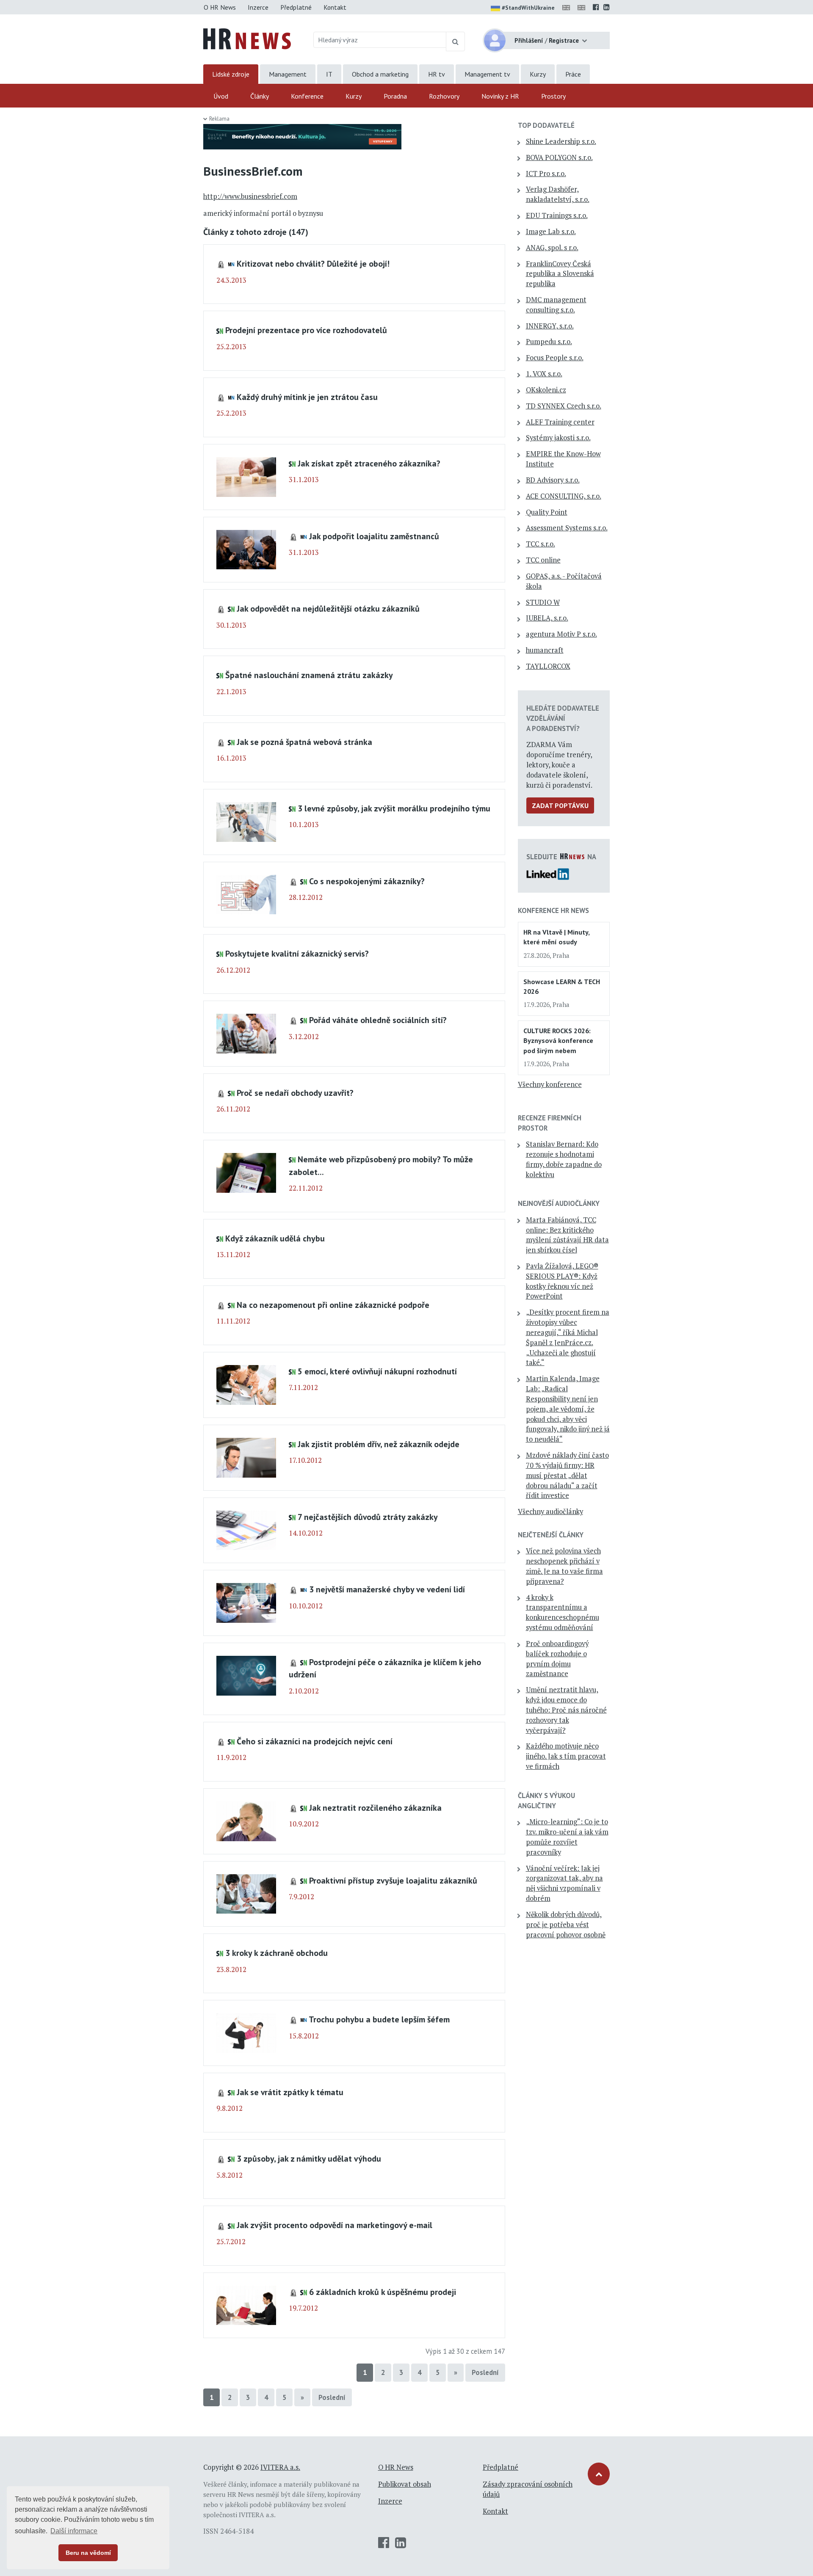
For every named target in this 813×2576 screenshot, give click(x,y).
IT (329, 74)
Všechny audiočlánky (550, 1511)
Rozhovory (444, 96)
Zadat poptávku (560, 805)
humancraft (545, 650)
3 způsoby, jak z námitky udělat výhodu (309, 2158)
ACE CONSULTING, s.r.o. (564, 496)
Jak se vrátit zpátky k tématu (290, 2092)
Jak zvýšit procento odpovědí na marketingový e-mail (335, 2225)
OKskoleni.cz (546, 390)
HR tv (437, 74)
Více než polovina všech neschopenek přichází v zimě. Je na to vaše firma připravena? (564, 1566)
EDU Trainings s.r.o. (557, 215)
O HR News (220, 7)
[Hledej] (455, 41)
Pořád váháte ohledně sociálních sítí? (378, 1020)
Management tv (487, 74)
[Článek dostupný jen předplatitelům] (222, 263)
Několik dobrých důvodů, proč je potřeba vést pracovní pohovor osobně (566, 1925)
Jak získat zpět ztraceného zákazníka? (369, 463)
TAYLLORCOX (548, 666)
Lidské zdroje (231, 74)
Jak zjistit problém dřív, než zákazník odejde (379, 1444)
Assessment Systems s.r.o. (567, 528)
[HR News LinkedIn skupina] (607, 7)
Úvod (221, 96)
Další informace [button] (74, 2531)
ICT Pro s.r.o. (546, 174)
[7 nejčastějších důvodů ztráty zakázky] (246, 1530)
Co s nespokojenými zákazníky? (367, 881)
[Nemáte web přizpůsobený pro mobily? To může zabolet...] (246, 1172)
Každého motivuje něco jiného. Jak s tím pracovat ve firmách (566, 1756)
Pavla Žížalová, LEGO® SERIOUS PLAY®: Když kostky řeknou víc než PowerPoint (562, 1281)
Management (288, 74)
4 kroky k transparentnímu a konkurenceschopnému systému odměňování (563, 1612)
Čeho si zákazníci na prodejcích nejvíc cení (315, 1741)
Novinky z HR (500, 96)
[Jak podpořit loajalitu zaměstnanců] (246, 549)
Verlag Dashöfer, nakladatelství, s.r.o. (558, 194)
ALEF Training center (560, 422)
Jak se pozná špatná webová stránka (304, 742)
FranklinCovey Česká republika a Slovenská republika (560, 274)
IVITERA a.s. (280, 2467)
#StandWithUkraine (528, 8)
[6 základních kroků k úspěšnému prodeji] (246, 2305)
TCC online (543, 560)
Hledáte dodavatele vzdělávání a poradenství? (563, 718)
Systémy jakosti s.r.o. (558, 438)
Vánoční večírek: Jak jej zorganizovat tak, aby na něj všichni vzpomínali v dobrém (564, 1883)
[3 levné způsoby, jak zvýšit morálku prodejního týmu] (246, 821)
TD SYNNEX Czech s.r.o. (564, 406)
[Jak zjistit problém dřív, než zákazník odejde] (246, 1457)
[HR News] (247, 38)
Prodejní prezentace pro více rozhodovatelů (306, 330)
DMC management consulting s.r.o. (556, 305)
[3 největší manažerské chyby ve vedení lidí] (246, 1602)
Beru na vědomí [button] (88, 2553)
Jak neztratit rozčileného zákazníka (375, 1808)
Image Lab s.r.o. (551, 232)
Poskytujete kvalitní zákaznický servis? (297, 953)
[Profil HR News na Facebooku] (596, 7)
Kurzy (538, 74)
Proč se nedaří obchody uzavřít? (295, 1093)
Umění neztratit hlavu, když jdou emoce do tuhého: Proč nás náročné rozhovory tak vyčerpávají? (566, 1710)
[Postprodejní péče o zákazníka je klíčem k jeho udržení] (246, 1675)
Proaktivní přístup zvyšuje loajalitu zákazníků (393, 1880)
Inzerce (258, 7)
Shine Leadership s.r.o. (561, 141)
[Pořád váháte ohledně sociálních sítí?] (246, 1033)
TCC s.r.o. (541, 544)
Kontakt (335, 7)
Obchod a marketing (380, 74)
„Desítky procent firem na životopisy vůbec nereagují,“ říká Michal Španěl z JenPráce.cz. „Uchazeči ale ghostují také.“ (568, 1337)
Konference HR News (553, 910)
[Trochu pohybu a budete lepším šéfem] (246, 2032)
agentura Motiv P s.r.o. (561, 634)
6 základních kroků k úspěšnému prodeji (383, 2292)
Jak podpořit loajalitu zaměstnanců (374, 536)
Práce (573, 74)
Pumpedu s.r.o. (549, 342)
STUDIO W (543, 602)
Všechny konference (550, 1084)
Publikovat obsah (405, 2484)
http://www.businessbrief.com (250, 196)
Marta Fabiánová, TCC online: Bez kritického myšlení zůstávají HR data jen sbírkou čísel (567, 1235)
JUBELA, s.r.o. (547, 618)
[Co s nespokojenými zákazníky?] (246, 894)
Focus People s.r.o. (555, 358)
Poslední (485, 2372)
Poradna (395, 96)
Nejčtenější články (551, 1535)
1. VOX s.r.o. (544, 374)
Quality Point (547, 512)
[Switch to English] (568, 7)
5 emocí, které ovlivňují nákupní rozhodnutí (377, 1371)
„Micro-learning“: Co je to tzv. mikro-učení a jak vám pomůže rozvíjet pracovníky (567, 1837)
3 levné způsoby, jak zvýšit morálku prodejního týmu (394, 808)
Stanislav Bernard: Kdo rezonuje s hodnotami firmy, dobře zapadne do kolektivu (564, 1159)
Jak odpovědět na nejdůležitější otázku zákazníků (328, 608)
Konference (307, 96)
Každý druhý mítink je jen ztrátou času (307, 397)
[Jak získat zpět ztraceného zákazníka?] (246, 476)
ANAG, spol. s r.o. (552, 248)
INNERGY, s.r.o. (550, 326)
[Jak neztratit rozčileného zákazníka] (246, 1820)
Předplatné (296, 7)
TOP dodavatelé (546, 125)
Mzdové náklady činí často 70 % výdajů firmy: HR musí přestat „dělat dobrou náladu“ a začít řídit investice (567, 1475)
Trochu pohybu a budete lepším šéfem (379, 2019)
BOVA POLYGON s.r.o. (559, 157)
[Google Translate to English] (583, 7)
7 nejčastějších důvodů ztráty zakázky (368, 1517)
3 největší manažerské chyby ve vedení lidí (387, 1589)
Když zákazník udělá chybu (275, 1238)
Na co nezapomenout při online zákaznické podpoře (333, 1305)
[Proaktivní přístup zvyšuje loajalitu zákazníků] (246, 1893)
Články (260, 96)
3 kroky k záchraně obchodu (277, 1953)
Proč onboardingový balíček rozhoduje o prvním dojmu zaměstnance (557, 1659)
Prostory (553, 96)
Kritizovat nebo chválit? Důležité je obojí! (313, 263)
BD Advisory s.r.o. (553, 480)
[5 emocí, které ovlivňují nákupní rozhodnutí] (246, 1384)
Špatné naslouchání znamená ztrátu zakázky (309, 675)
